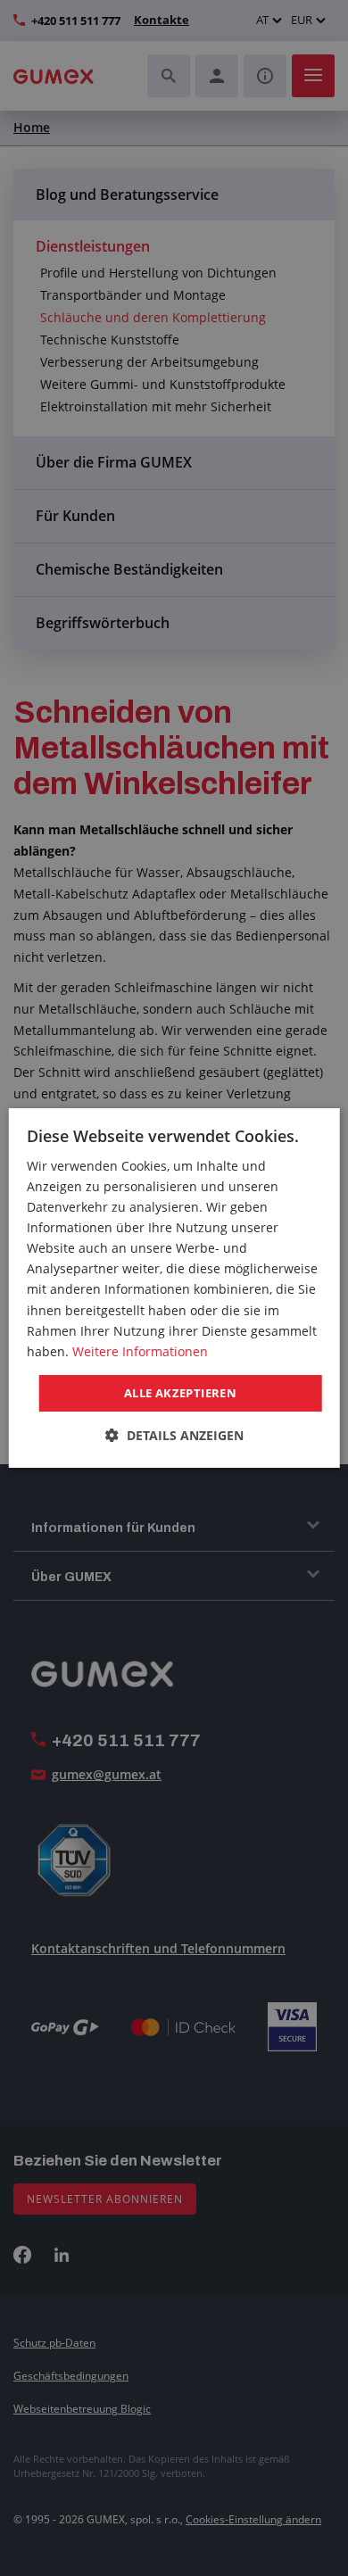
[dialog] (174, 1288)
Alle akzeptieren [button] (180, 1393)
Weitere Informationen (140, 1351)
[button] (174, 1435)
